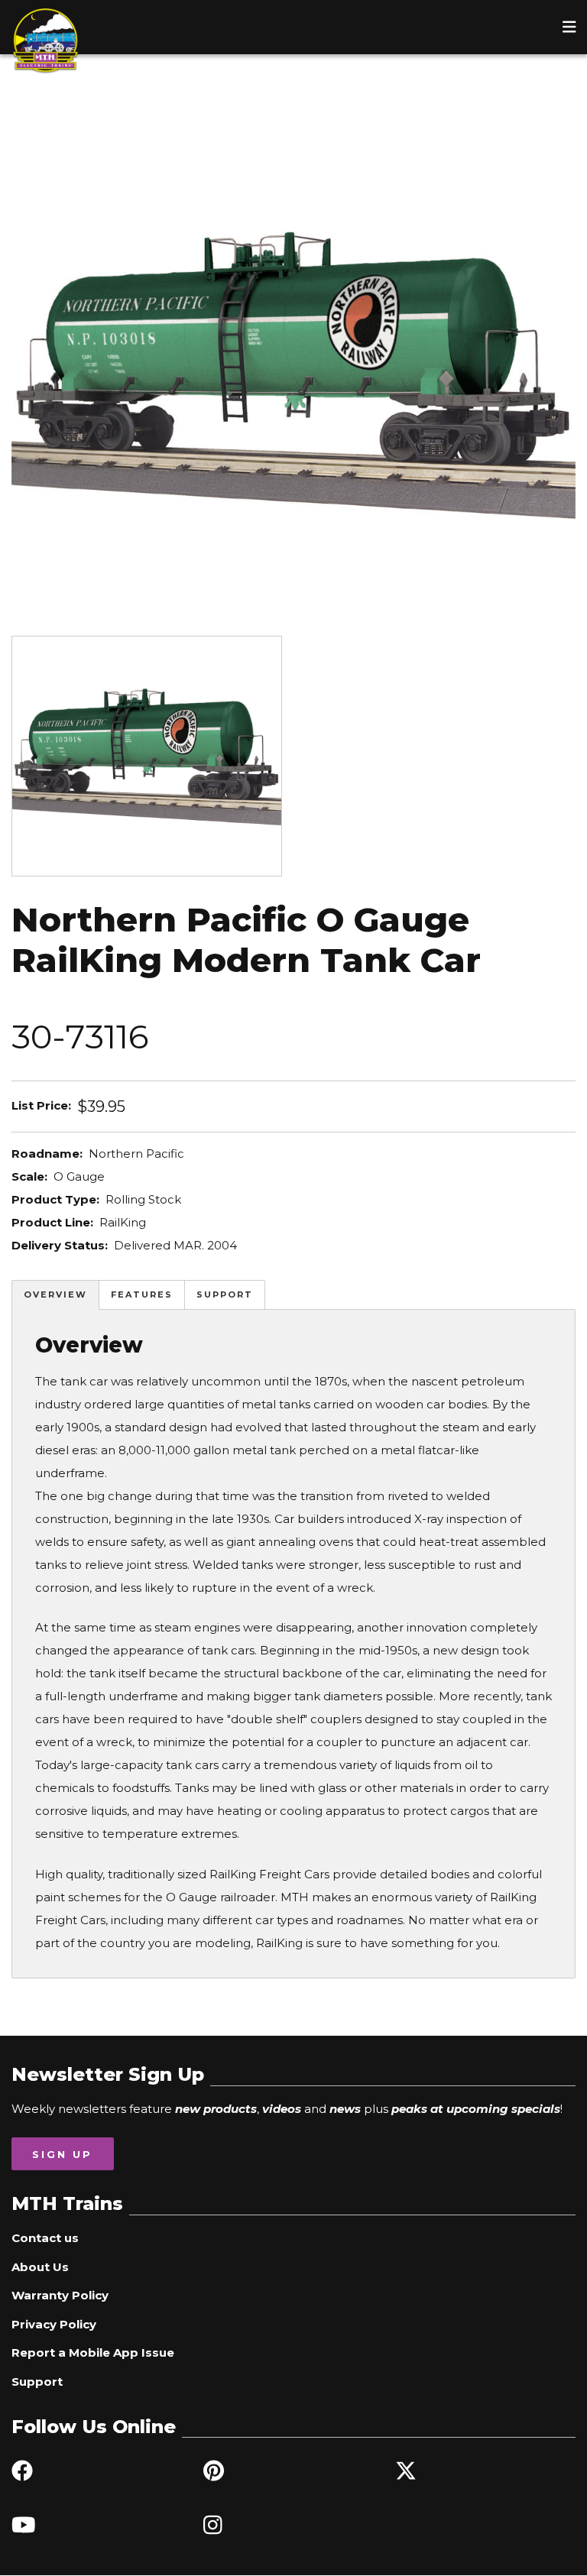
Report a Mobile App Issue (93, 2352)
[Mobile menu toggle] (569, 27)
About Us (40, 2267)
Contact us (45, 2238)
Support (225, 1294)
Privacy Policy (54, 2324)
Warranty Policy (60, 2295)
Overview (55, 1294)
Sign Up (62, 2154)
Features (142, 1294)
